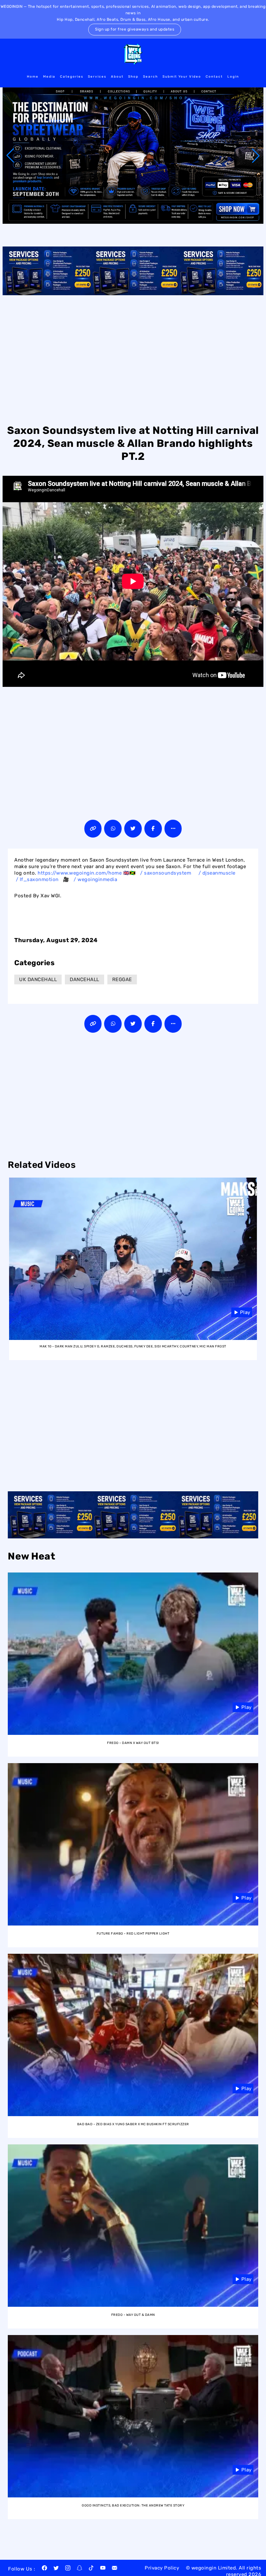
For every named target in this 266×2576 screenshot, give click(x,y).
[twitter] (56, 2569)
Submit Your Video (182, 77)
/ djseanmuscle (218, 873)
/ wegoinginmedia (96, 879)
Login (233, 77)
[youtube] (103, 2569)
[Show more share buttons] (173, 829)
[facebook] (44, 2569)
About (117, 77)
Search (151, 77)
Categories (72, 77)
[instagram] (68, 2569)
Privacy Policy (162, 2568)
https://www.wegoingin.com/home (80, 873)
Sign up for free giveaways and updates (135, 29)
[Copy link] (93, 829)
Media (49, 77)
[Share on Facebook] (153, 829)
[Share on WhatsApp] (113, 829)
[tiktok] (91, 2569)
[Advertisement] (133, 359)
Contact (214, 77)
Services (97, 77)
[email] (115, 2569)
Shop (133, 77)
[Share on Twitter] (133, 829)
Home (33, 77)
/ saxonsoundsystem (166, 873)
